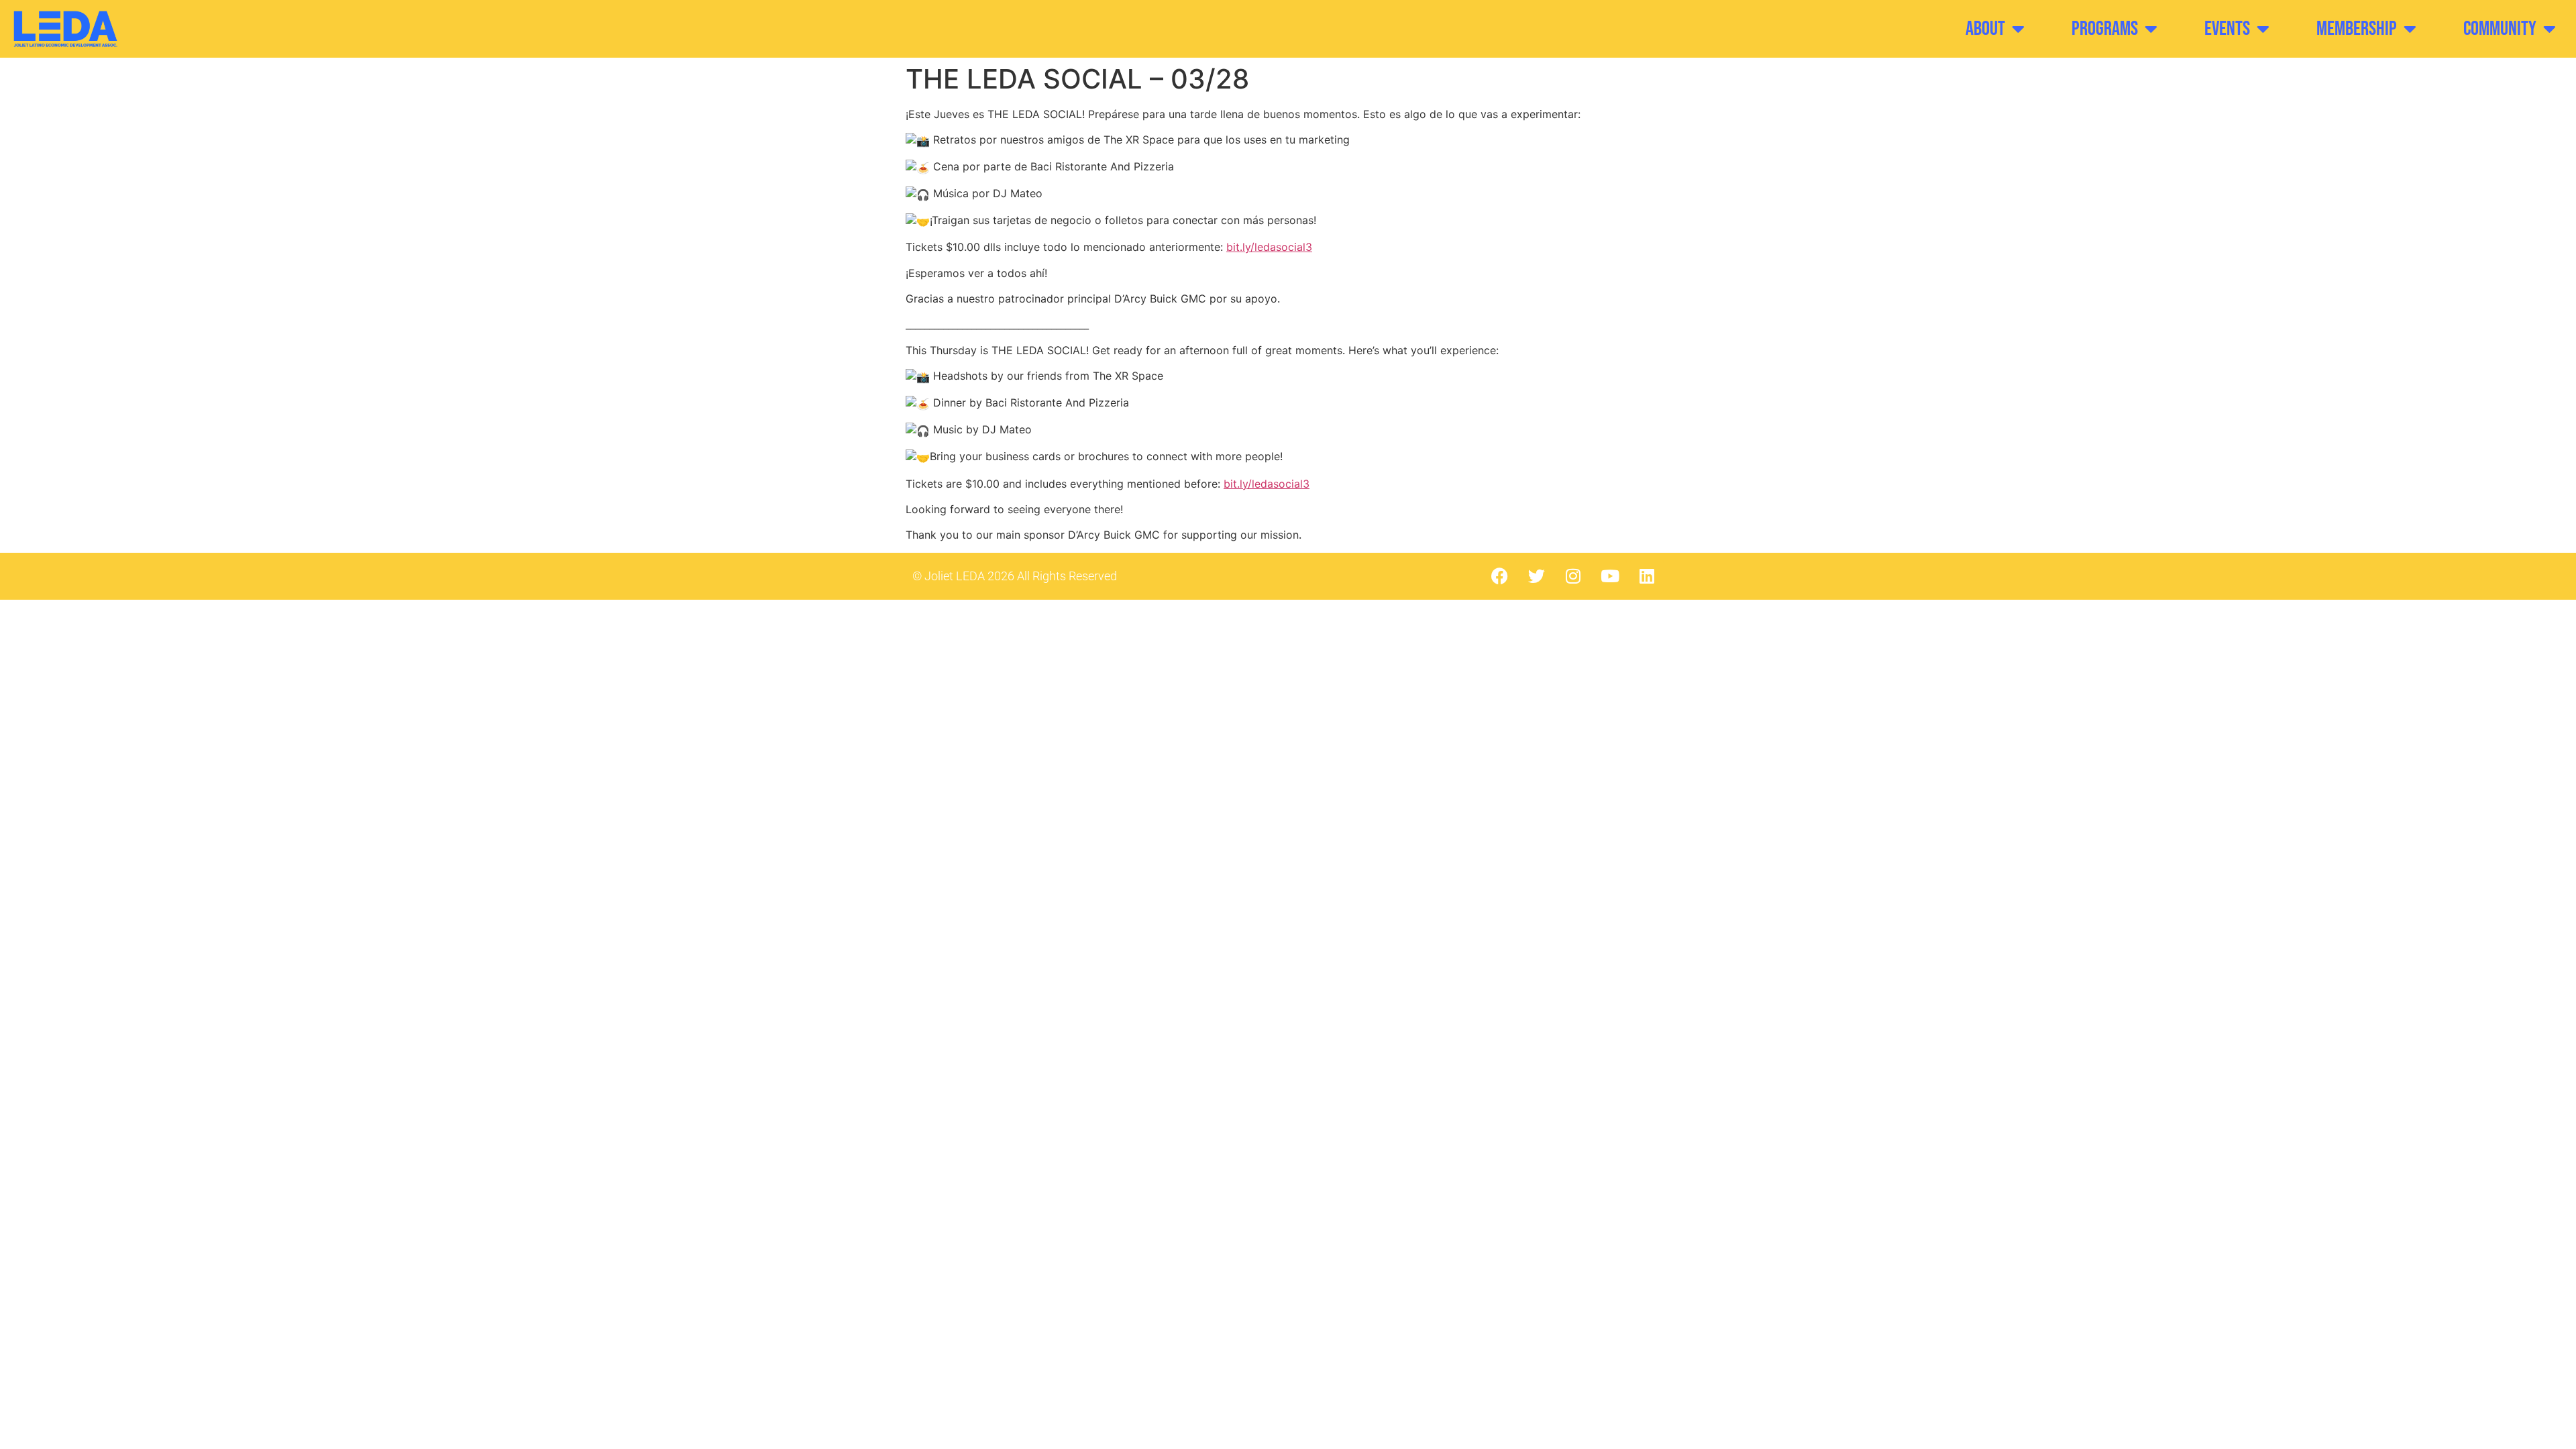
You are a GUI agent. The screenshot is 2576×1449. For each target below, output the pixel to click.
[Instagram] (1573, 576)
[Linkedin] (1647, 576)
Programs (2105, 29)
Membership (2357, 29)
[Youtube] (1610, 576)
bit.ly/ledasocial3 (1269, 247)
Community (2500, 29)
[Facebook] (1499, 576)
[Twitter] (1536, 576)
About (1985, 29)
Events (2227, 29)
